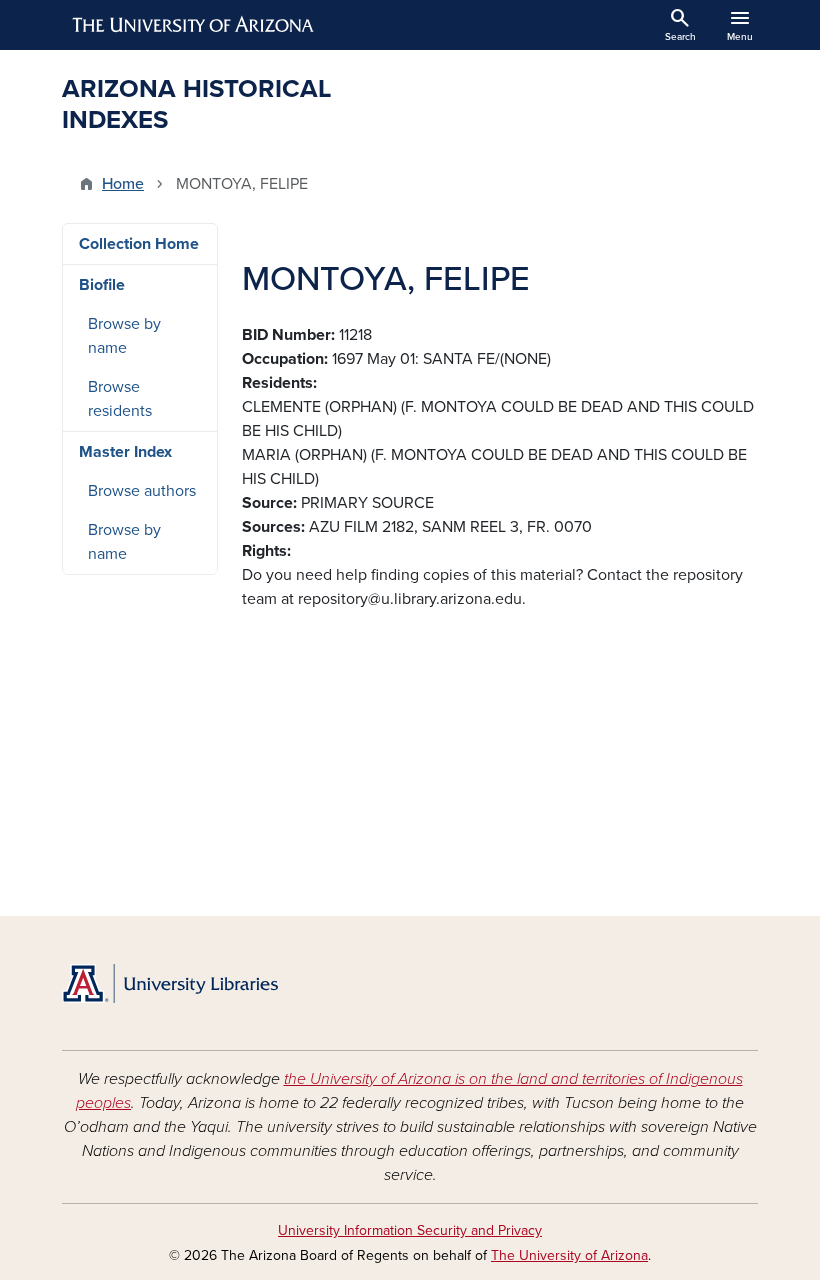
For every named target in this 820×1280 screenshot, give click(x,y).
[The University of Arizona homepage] (194, 25)
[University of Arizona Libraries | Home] (170, 983)
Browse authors (142, 491)
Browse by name (124, 336)
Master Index (125, 452)
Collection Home (139, 244)
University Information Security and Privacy (410, 1230)
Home (123, 184)
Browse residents (120, 399)
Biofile (102, 285)
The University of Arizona (569, 1255)
